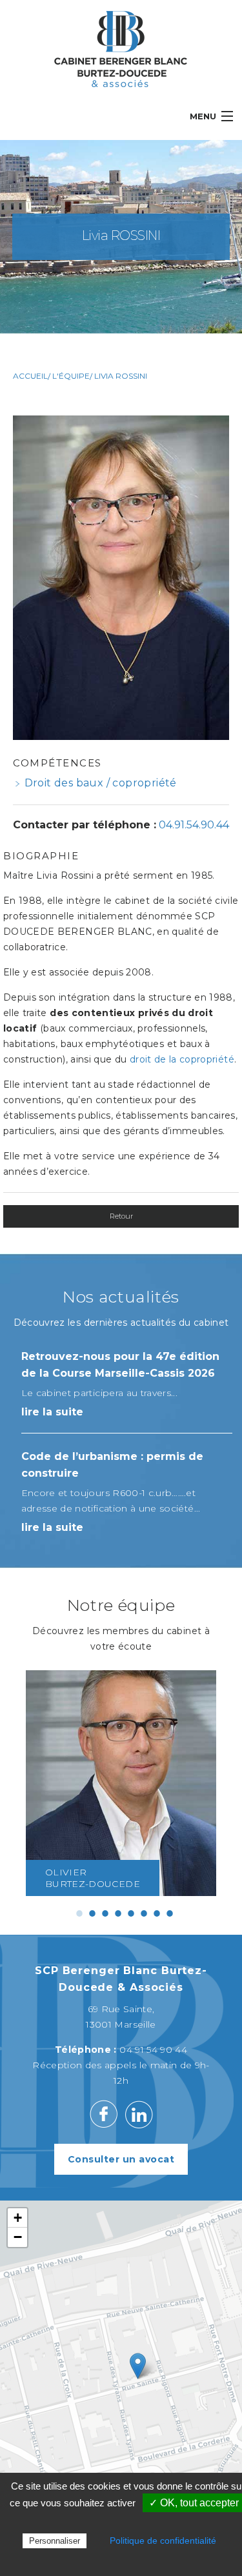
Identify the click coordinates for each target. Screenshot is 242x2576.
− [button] (18, 2237)
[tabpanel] (121, 1783)
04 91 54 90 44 (153, 2050)
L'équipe (71, 376)
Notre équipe (121, 1605)
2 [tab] (92, 1913)
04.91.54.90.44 (194, 825)
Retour (121, 1216)
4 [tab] (118, 1913)
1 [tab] (79, 1913)
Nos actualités (121, 1297)
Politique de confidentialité (163, 2541)
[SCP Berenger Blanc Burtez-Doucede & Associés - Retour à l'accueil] (121, 48)
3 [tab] (105, 1913)
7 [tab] (157, 1913)
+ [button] (18, 2218)
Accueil (30, 376)
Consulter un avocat (121, 2159)
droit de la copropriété (182, 1059)
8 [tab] (170, 1913)
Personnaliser (55, 2541)
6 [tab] (144, 1913)
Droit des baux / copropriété (101, 783)
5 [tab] (131, 1913)
